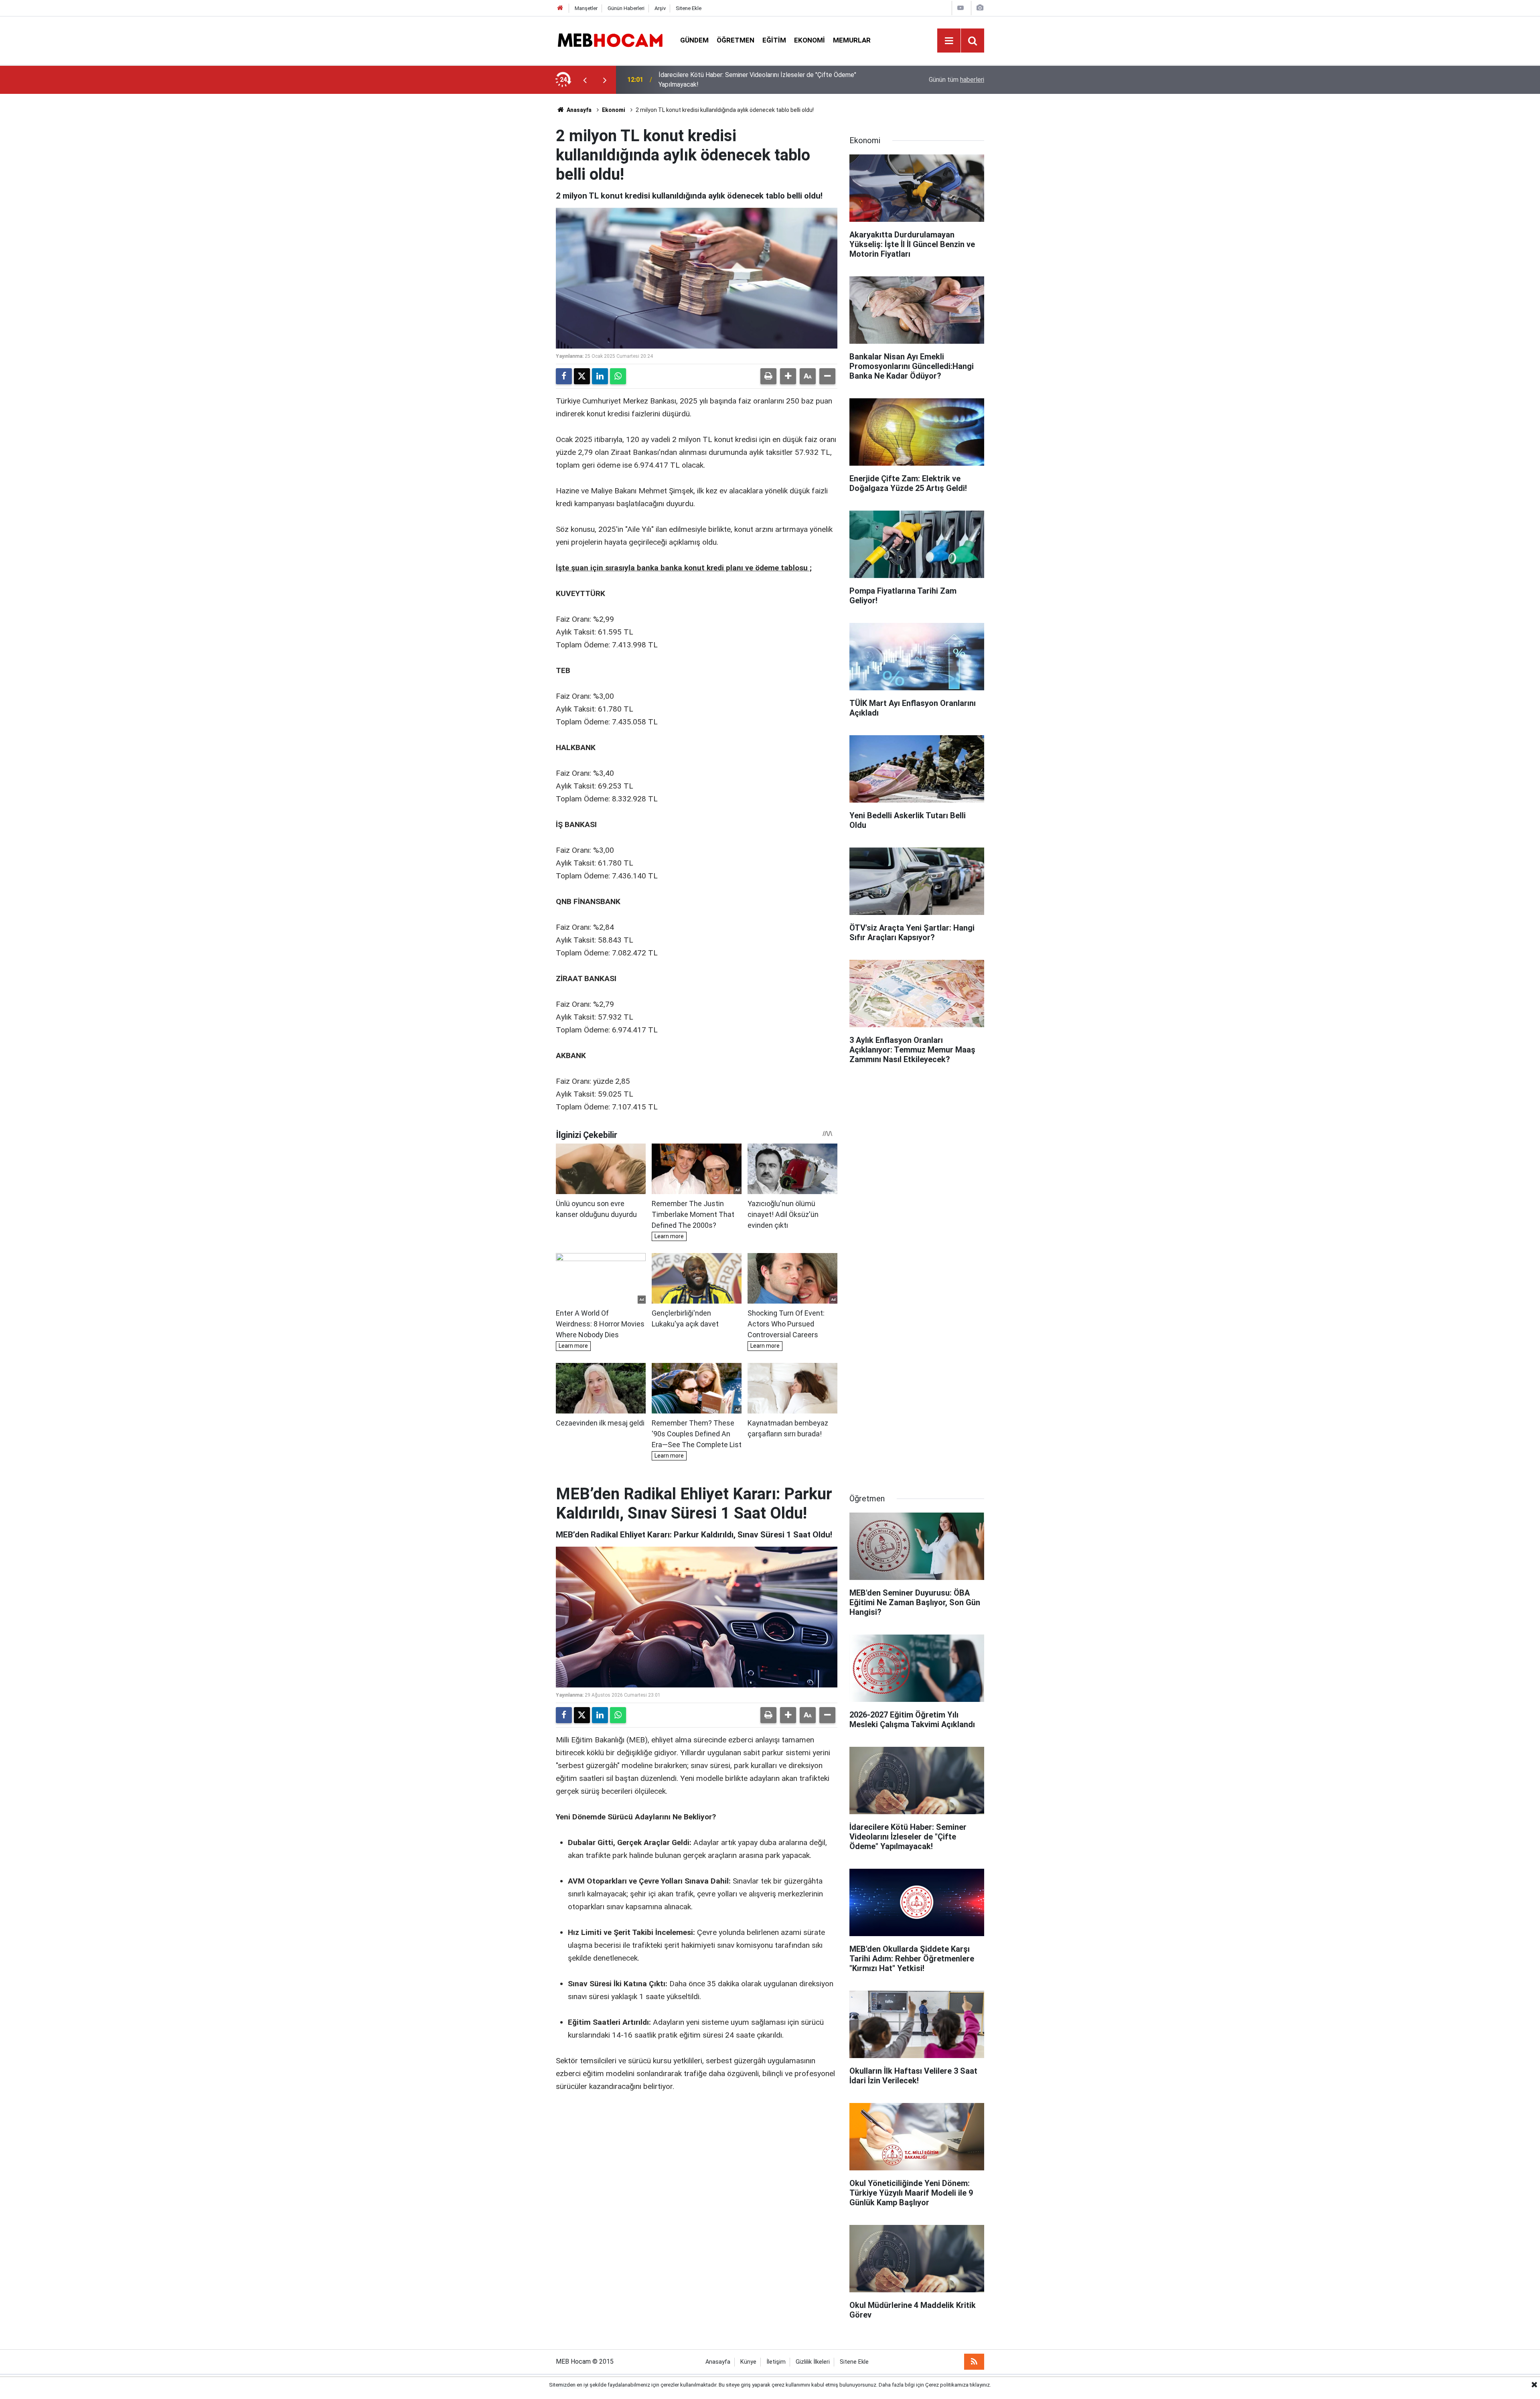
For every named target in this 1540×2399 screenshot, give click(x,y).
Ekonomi (810, 40)
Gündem (694, 40)
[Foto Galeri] (980, 8)
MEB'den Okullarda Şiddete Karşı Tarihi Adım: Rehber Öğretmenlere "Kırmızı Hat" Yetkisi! (764, 80)
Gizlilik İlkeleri (813, 2362)
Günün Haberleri (626, 8)
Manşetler (586, 8)
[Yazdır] (768, 376)
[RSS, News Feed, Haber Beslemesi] (974, 2362)
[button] (788, 376)
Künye (748, 2362)
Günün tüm (956, 80)
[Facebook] (564, 376)
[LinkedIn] (600, 376)
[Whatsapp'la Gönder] (618, 376)
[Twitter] (582, 376)
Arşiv (660, 8)
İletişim (776, 2362)
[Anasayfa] (560, 8)
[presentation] (585, 80)
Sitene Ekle (689, 8)
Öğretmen (736, 40)
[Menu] (949, 41)
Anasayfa (579, 110)
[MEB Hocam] (610, 40)
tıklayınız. (980, 2385)
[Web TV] (960, 8)
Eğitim (774, 40)
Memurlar (852, 40)
